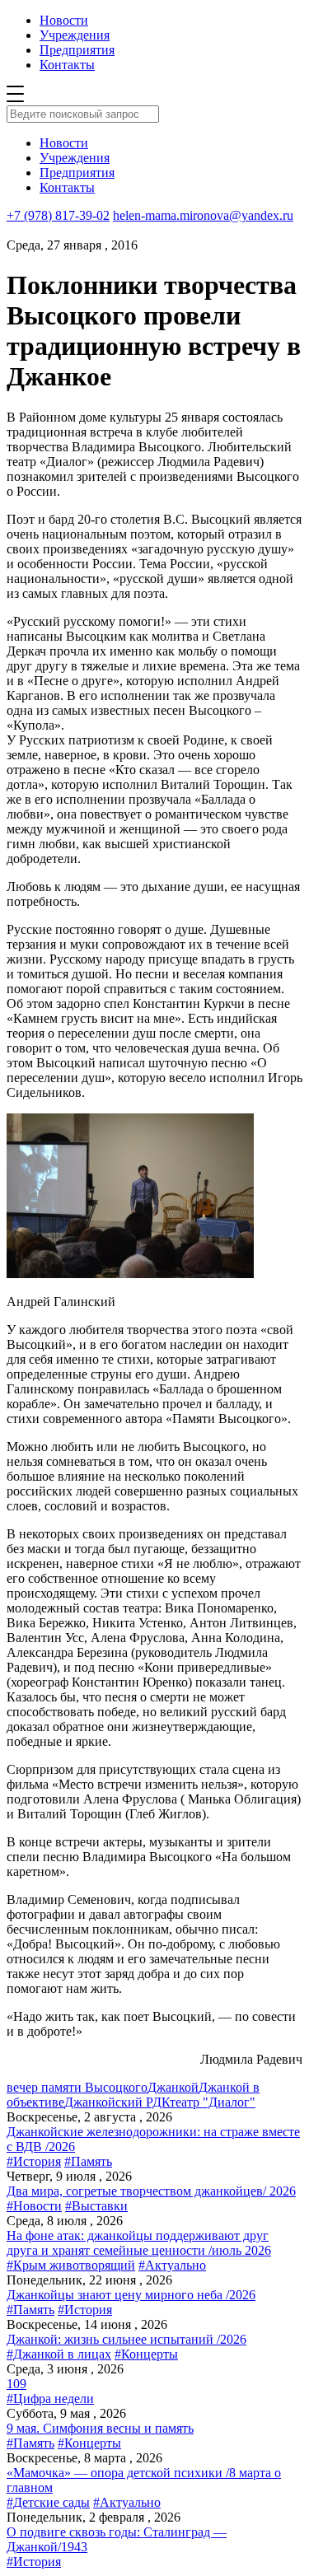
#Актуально (172, 2265)
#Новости (34, 2206)
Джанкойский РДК (117, 2102)
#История (34, 2161)
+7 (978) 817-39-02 (58, 215)
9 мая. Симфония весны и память (100, 2428)
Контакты (67, 65)
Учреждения (75, 35)
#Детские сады (48, 2502)
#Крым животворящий (71, 2265)
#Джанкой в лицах (59, 2354)
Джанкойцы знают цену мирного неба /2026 (131, 2295)
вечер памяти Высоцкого (77, 2087)
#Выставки (96, 2206)
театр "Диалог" (213, 2102)
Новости (64, 20)
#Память (88, 2161)
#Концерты (146, 2354)
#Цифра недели (50, 2399)
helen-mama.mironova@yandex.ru (203, 215)
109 (16, 2384)
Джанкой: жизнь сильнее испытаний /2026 (126, 2339)
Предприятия (77, 50)
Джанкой (173, 2087)
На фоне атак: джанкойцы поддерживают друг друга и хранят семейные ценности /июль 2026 (139, 2243)
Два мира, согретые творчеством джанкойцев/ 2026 (151, 2191)
